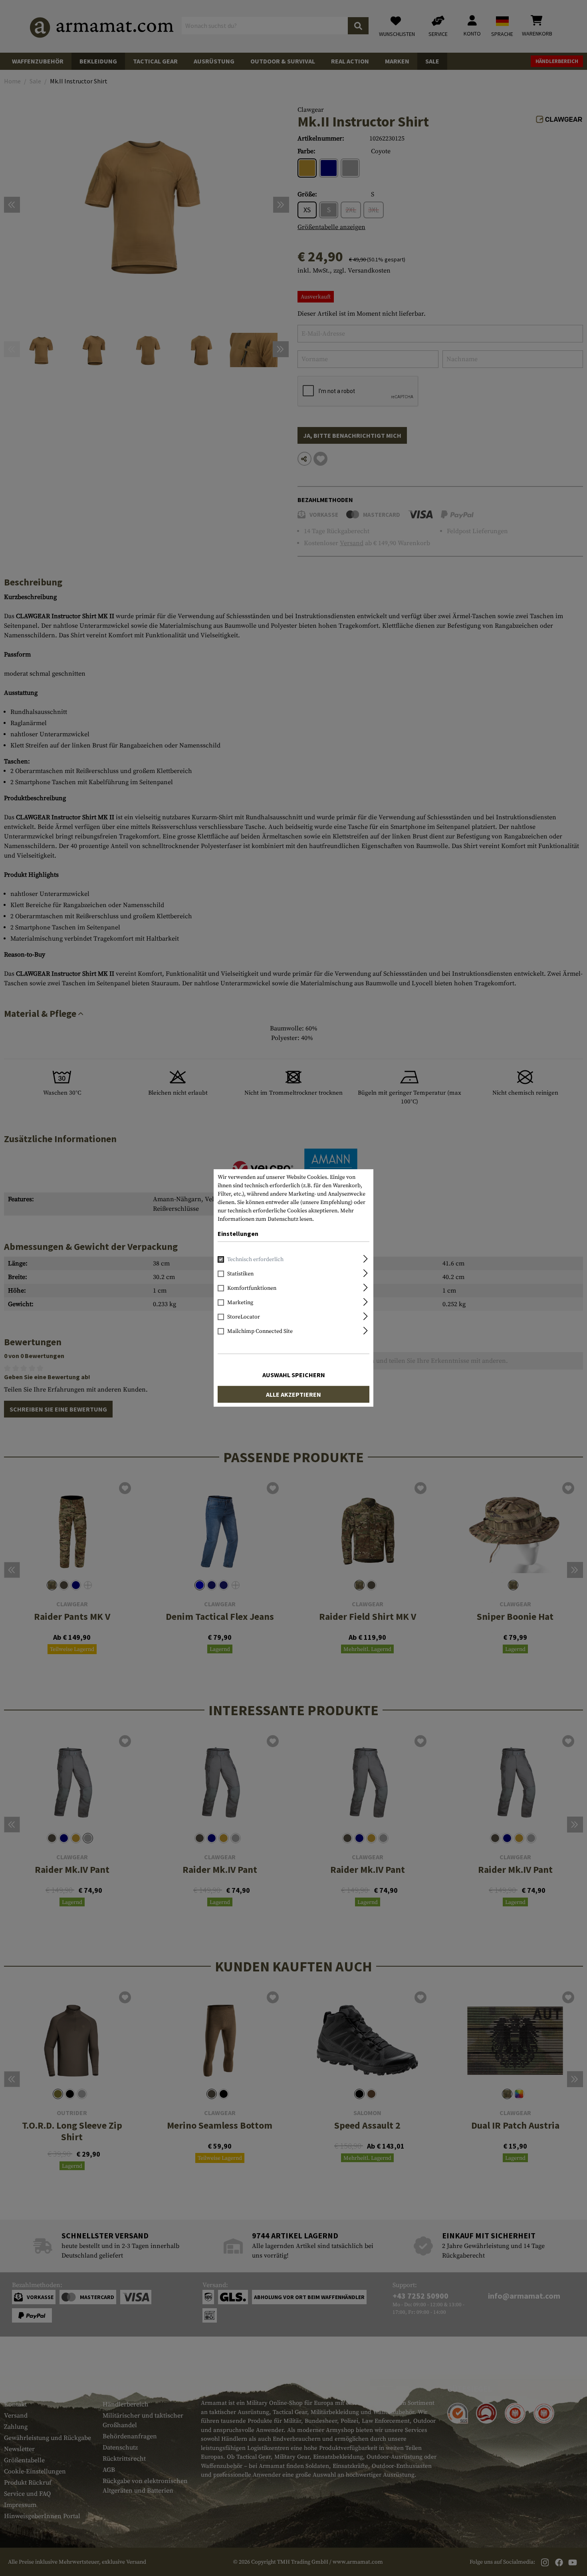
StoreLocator (244, 1317)
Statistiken (240, 1274)
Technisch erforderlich (255, 1259)
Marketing (240, 1303)
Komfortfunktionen (252, 1288)
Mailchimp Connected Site (260, 1331)
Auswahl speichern (294, 1375)
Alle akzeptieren (293, 1394)
